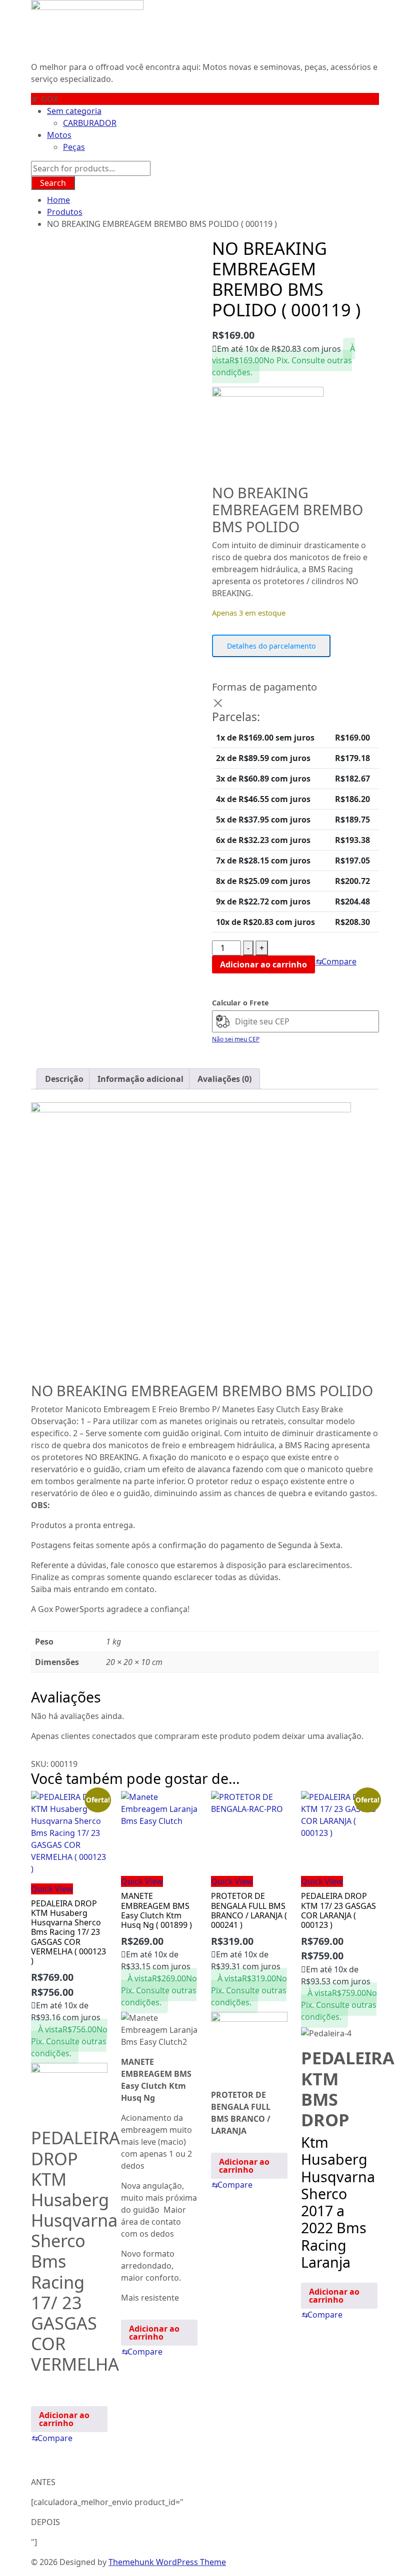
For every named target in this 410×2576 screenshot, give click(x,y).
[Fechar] (218, 703)
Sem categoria (74, 111)
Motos (59, 135)
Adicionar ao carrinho (263, 964)
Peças (74, 147)
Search (53, 183)
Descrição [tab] (64, 1079)
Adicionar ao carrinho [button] (64, 2419)
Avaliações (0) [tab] (224, 1079)
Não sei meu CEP (236, 1039)
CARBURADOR (90, 123)
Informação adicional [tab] (140, 1079)
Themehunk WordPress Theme (167, 2562)
